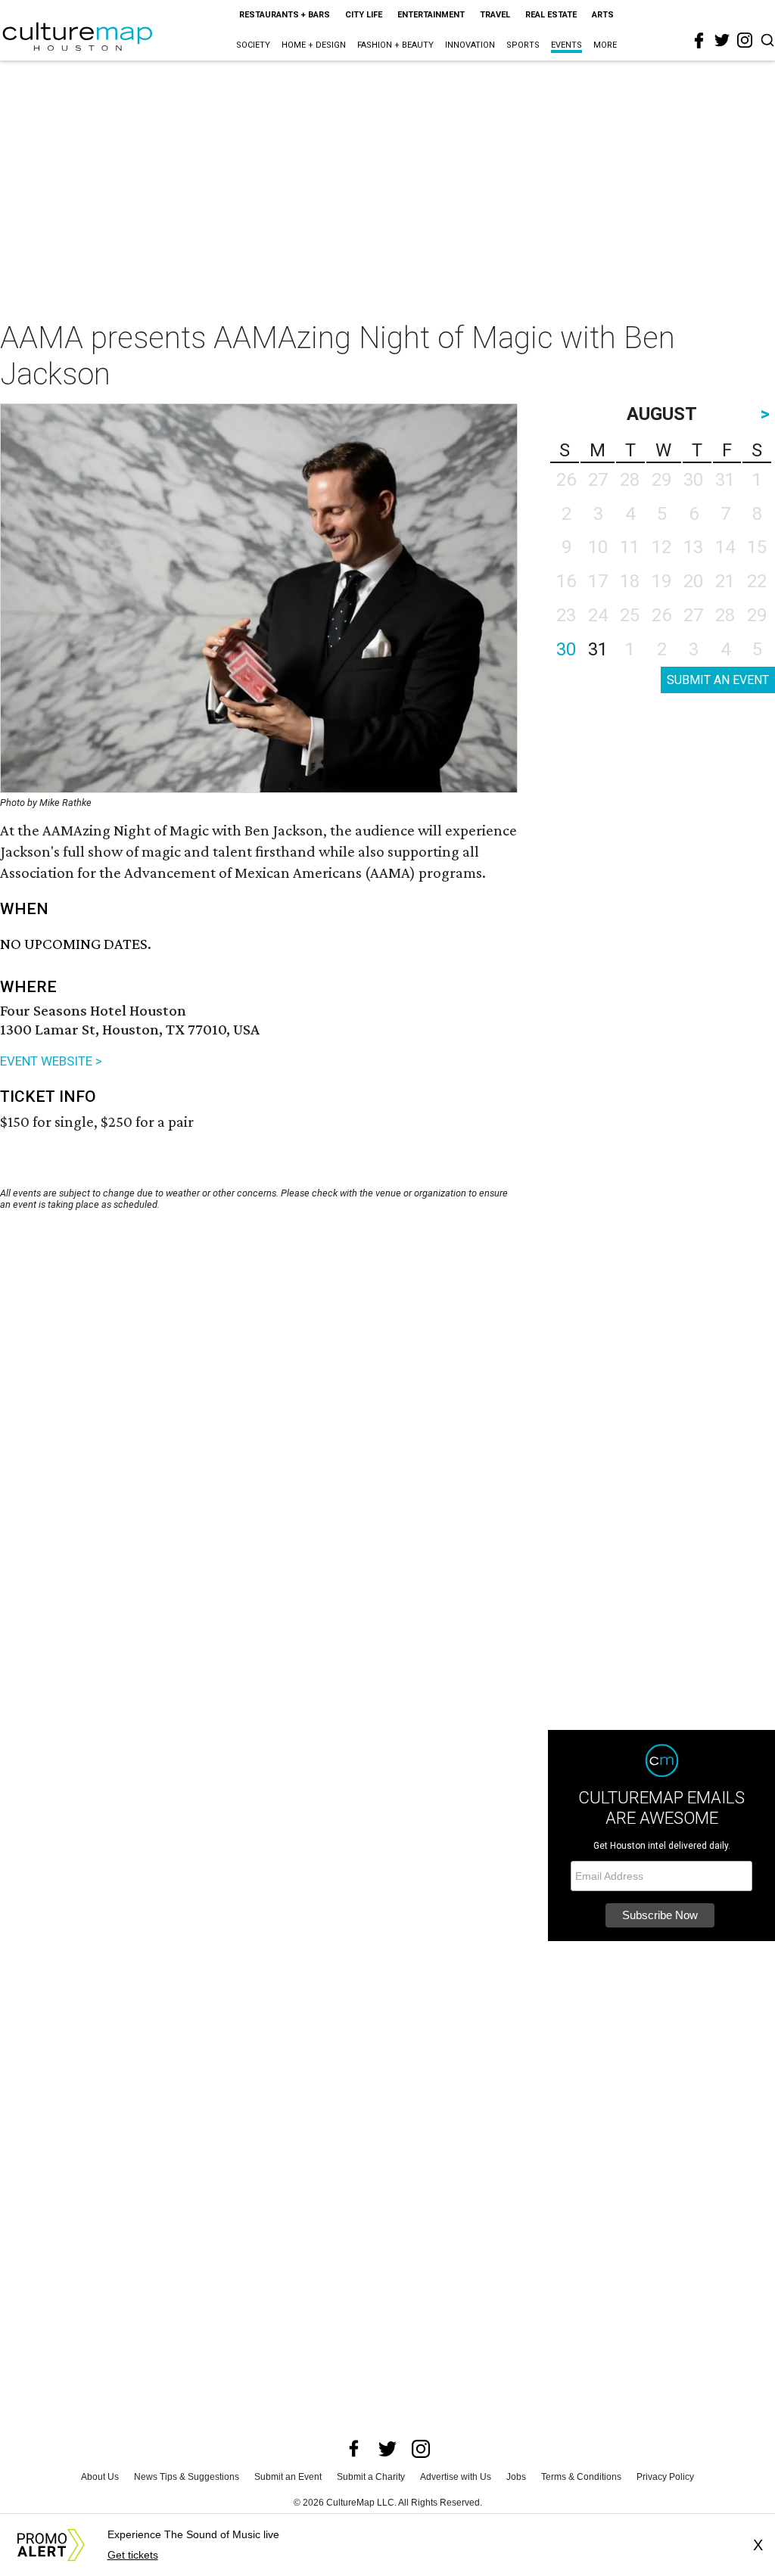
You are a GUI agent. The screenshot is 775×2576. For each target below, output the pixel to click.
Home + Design (314, 45)
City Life (364, 15)
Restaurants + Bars (285, 15)
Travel (495, 15)
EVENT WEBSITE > (51, 1061)
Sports (523, 45)
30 (566, 649)
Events (566, 45)
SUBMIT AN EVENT (718, 680)
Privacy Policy (665, 2477)
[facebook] (699, 41)
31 (598, 649)
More (605, 45)
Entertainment (431, 15)
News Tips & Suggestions (187, 2477)
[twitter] (722, 40)
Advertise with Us (456, 2477)
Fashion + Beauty (395, 45)
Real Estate (551, 15)
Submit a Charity (371, 2477)
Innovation (470, 45)
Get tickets (133, 2555)
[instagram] (745, 40)
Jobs (516, 2477)
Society (253, 45)
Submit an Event (288, 2477)
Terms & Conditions (581, 2477)
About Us (100, 2477)
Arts (603, 15)
